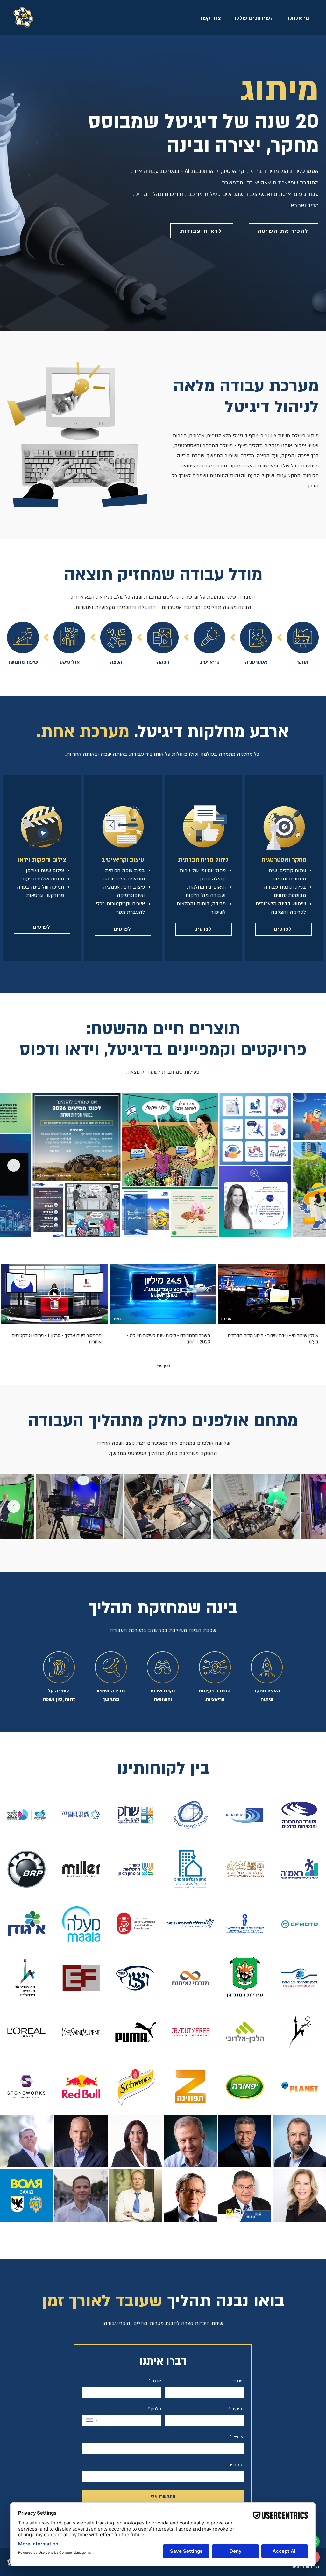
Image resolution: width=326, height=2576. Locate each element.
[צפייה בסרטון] (271, 1294)
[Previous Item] (312, 1165)
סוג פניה (236, 2465)
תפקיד (236, 2409)
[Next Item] (14, 1165)
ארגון (155, 2381)
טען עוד (163, 1366)
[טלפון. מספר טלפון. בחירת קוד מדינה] (92, 2421)
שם (239, 2381)
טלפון (155, 2409)
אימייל (237, 2437)
